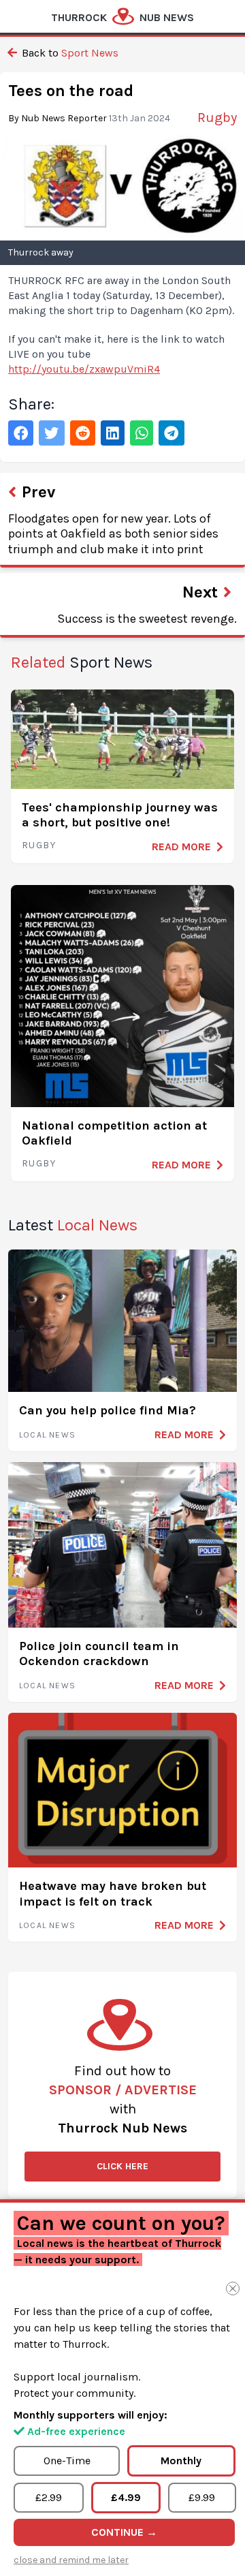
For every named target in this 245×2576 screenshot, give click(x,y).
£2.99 (49, 2497)
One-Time (67, 2461)
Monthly (181, 2461)
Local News (47, 1435)
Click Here (122, 2166)
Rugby (39, 845)
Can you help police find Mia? (108, 1410)
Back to (69, 53)
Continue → (124, 2532)
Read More (181, 847)
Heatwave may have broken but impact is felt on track (113, 1894)
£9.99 (202, 2497)
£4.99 (126, 2497)
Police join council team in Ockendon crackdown (99, 1654)
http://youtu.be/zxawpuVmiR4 (84, 369)
